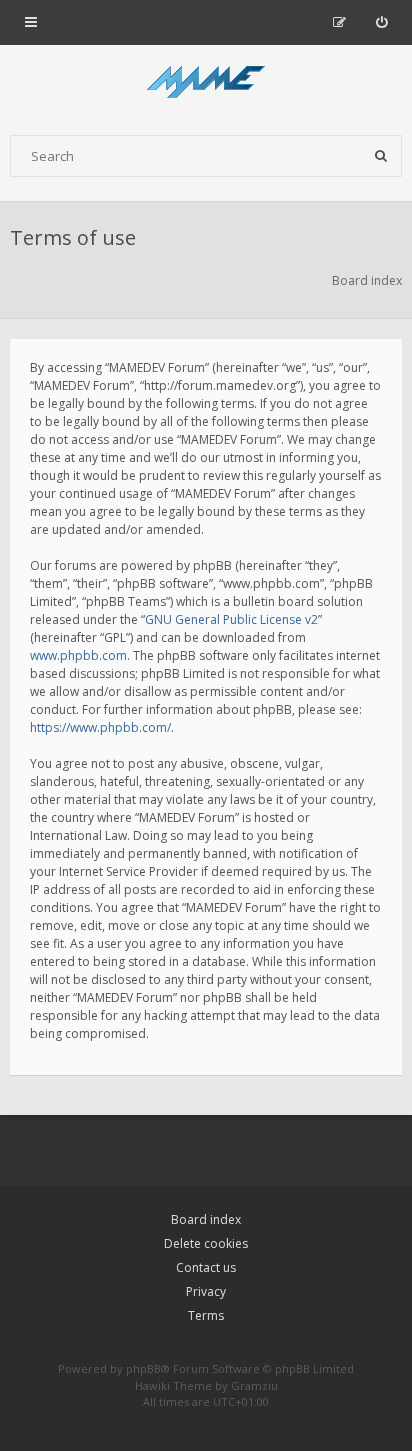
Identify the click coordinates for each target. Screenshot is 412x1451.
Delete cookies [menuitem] (206, 1243)
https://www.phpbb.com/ (100, 727)
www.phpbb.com (78, 655)
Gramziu (254, 1385)
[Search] (381, 156)
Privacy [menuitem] (206, 1291)
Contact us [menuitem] (206, 1267)
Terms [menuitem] (206, 1315)
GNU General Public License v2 (231, 619)
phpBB (143, 1368)
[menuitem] (381, 22)
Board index (206, 1219)
